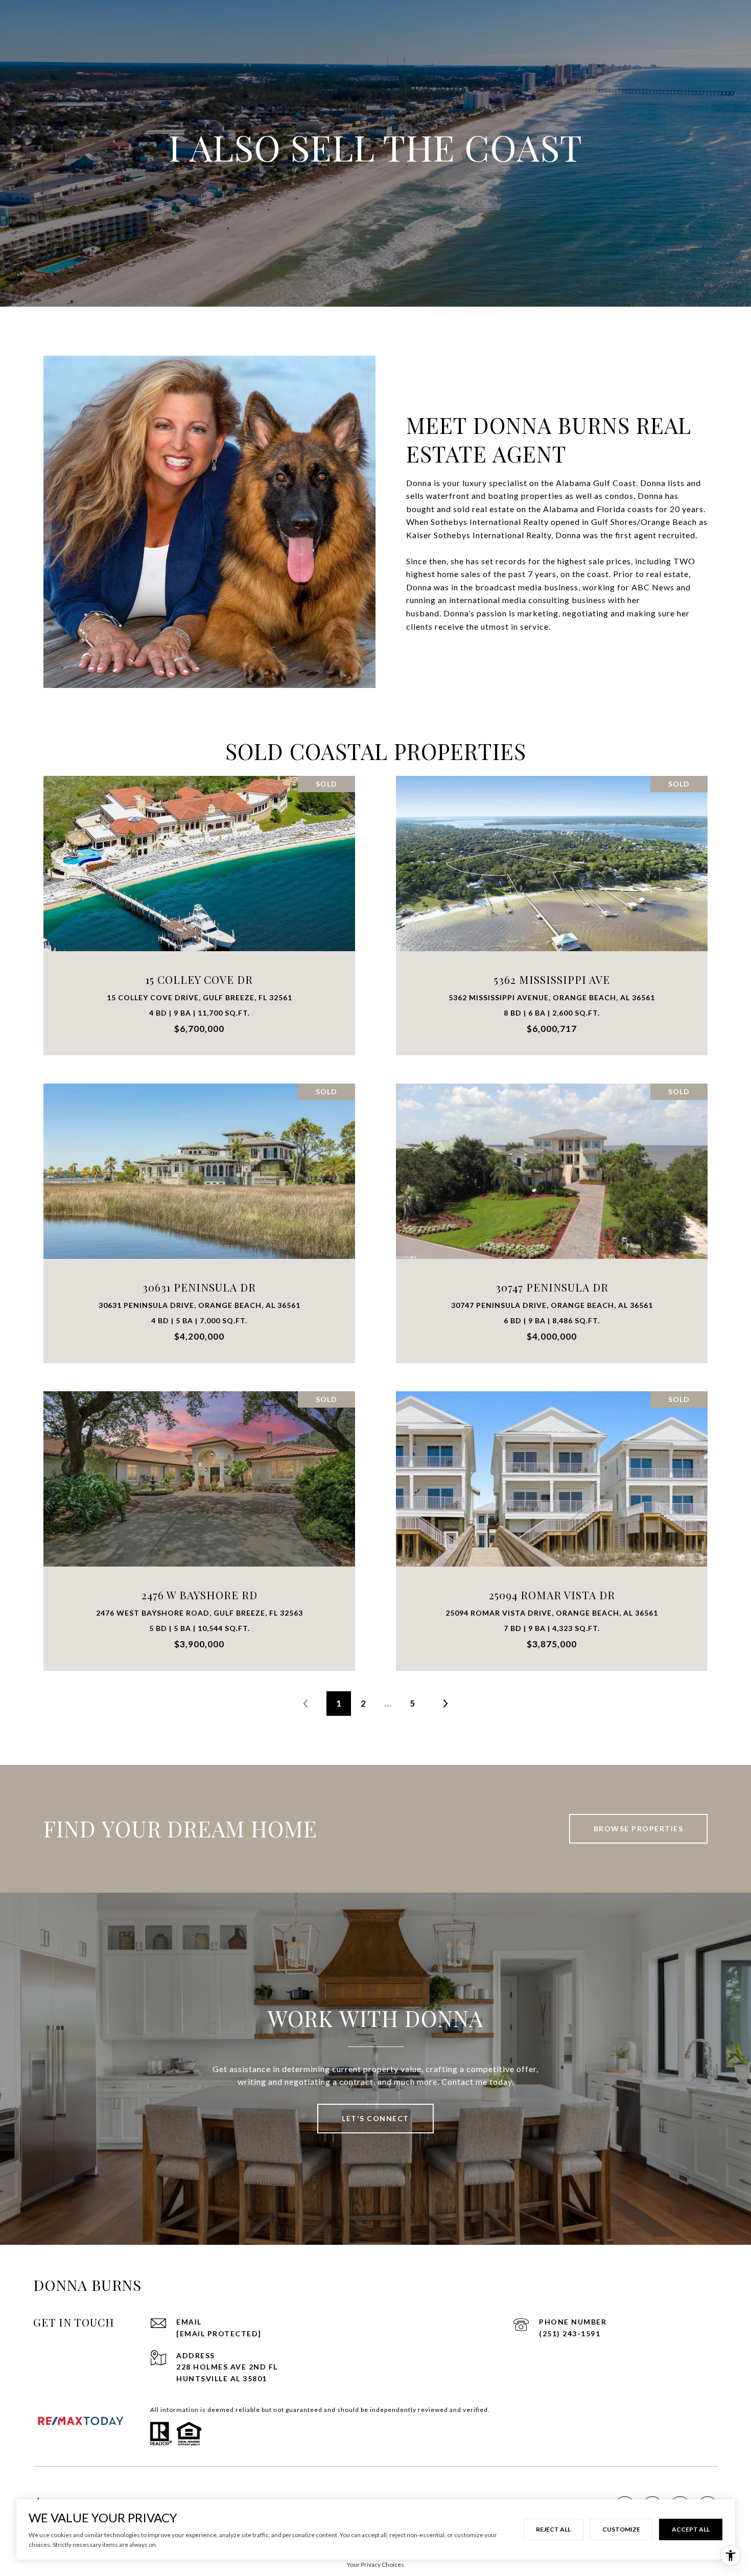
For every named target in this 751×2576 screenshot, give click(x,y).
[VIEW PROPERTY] (200, 901)
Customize (621, 2529)
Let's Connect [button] (375, 2118)
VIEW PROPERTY (200, 910)
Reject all (553, 2529)
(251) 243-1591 (570, 2333)
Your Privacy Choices (375, 2564)
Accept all (691, 2529)
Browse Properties (639, 1828)
